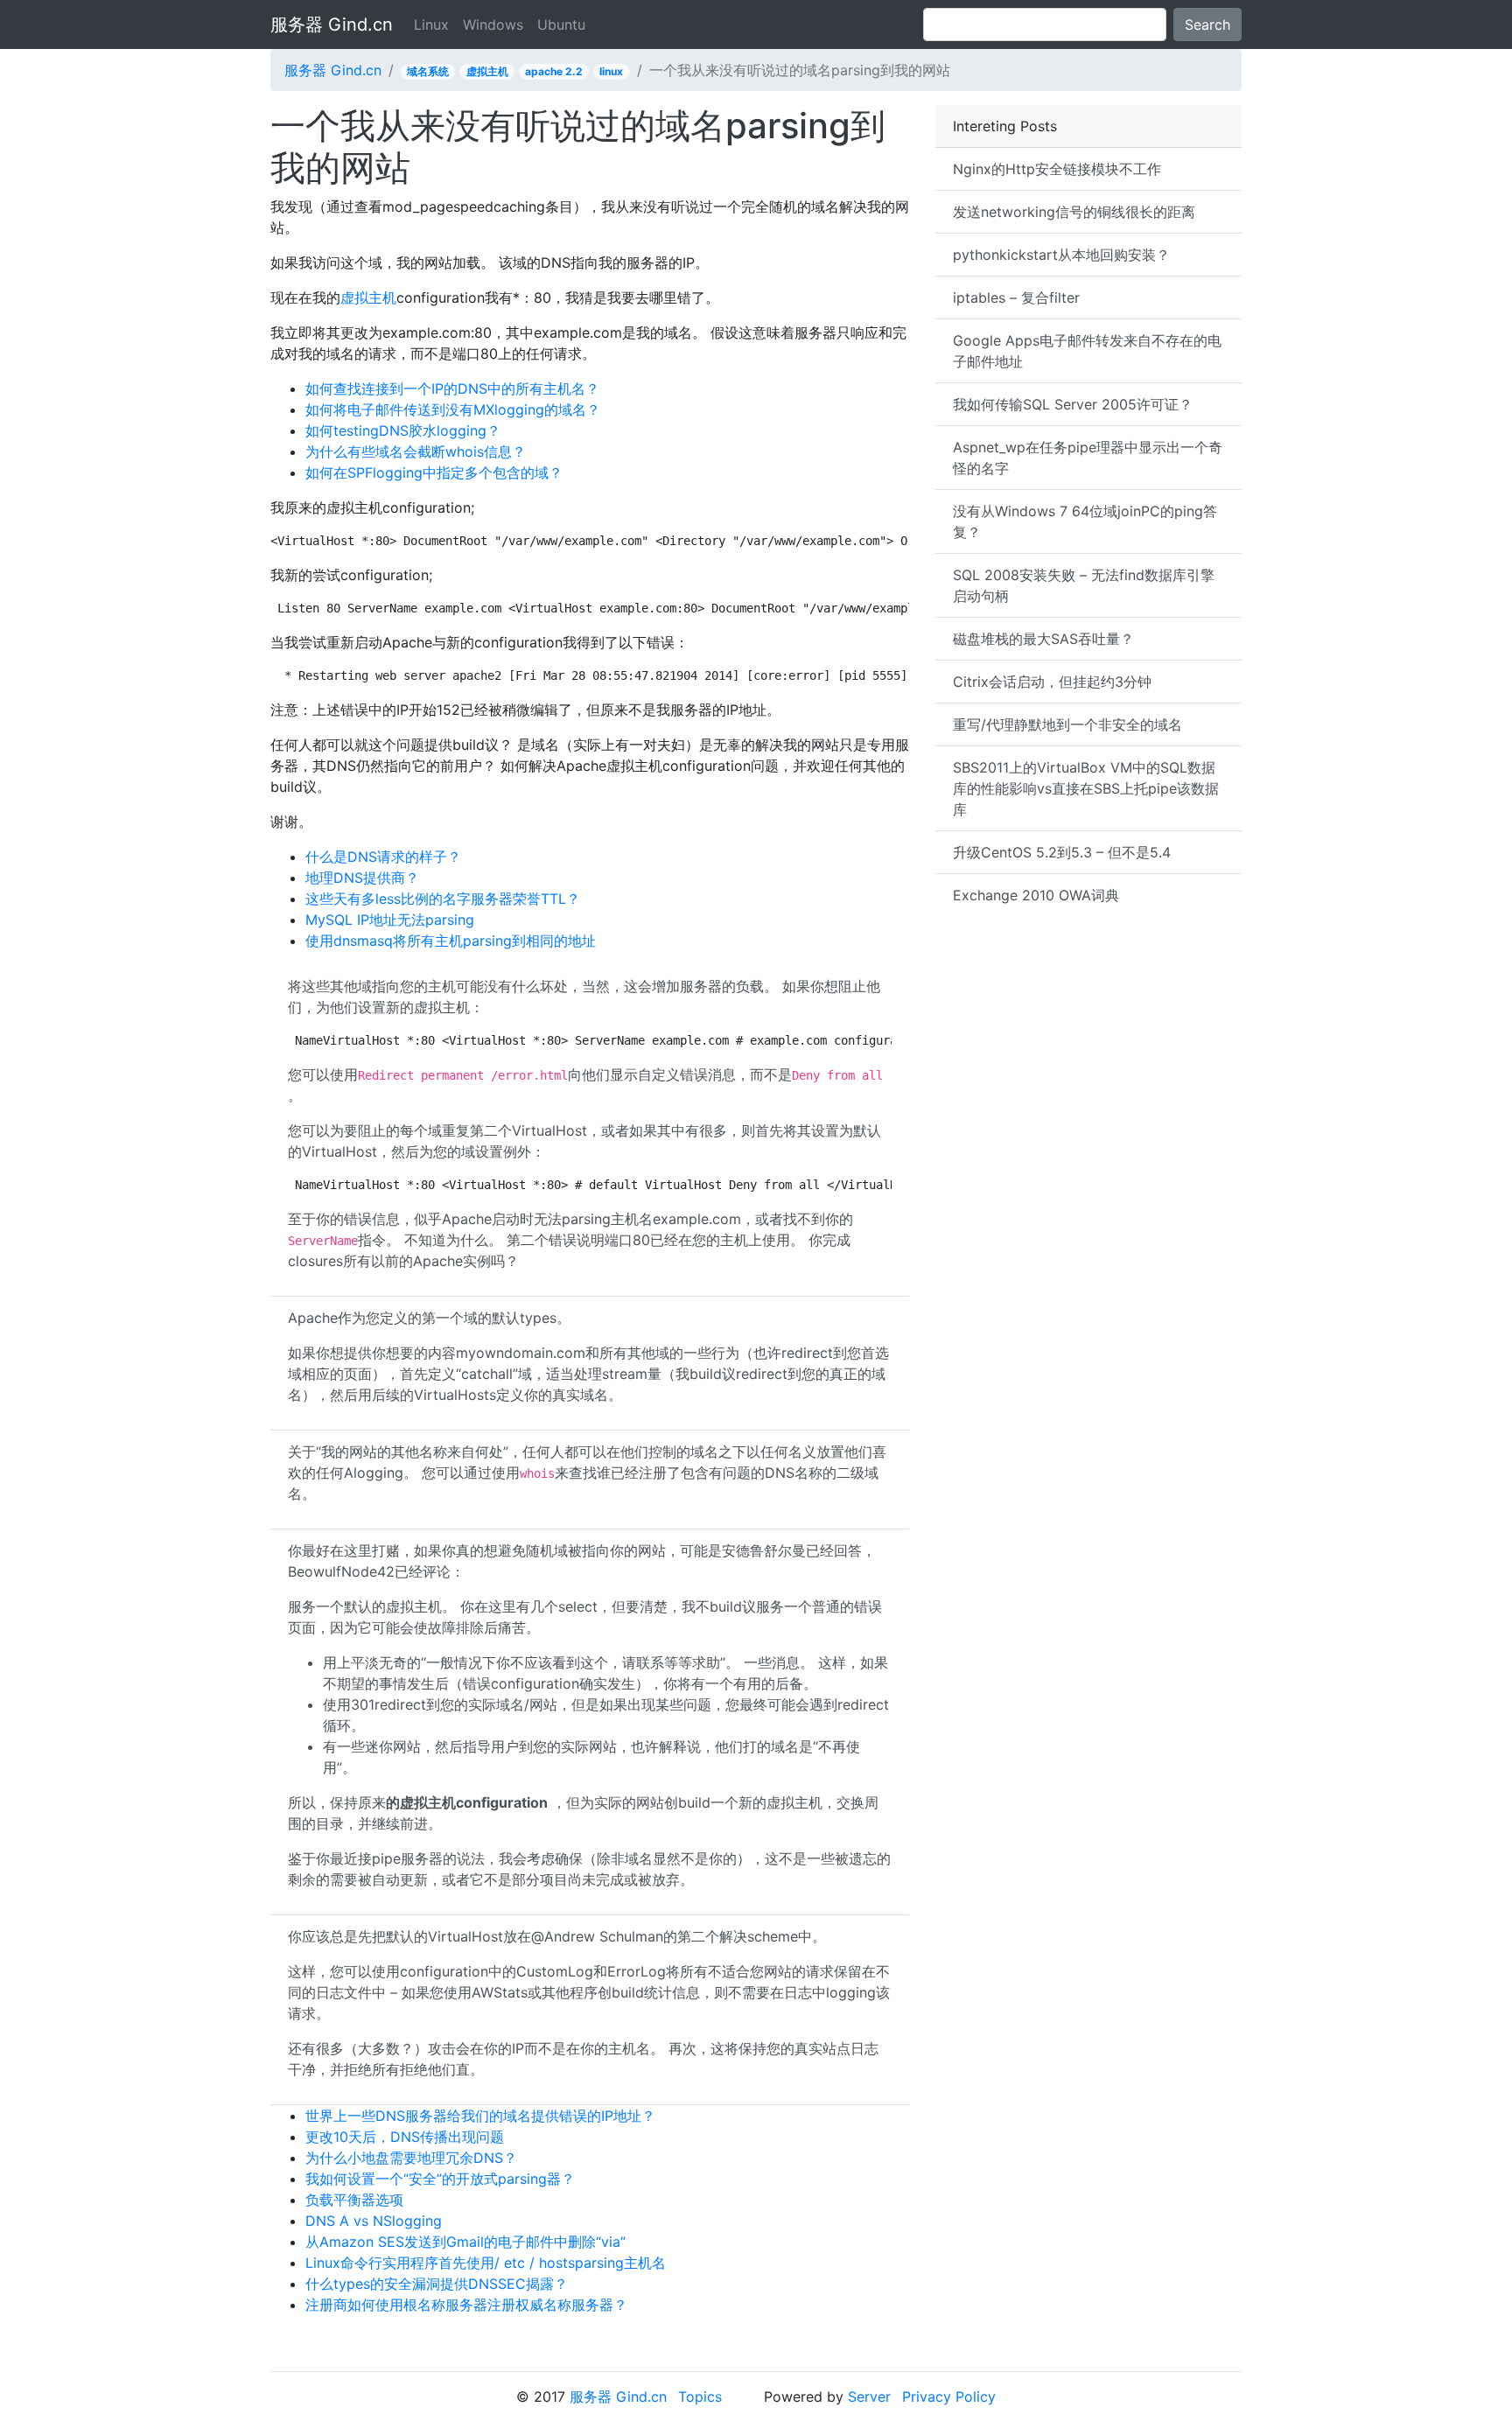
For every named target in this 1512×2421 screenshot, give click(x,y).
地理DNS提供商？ (362, 878)
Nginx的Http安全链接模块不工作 (1057, 169)
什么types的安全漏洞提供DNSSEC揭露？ (437, 2284)
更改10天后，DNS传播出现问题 (405, 2137)
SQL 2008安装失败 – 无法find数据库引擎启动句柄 (1084, 585)
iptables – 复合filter (1016, 297)
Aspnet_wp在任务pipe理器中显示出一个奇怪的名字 (1088, 458)
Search (1207, 24)
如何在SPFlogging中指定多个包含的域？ (434, 472)
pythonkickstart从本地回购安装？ (1061, 255)
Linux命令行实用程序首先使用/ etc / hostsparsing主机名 (486, 2263)
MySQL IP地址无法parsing (390, 920)
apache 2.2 (554, 71)
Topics (700, 2397)
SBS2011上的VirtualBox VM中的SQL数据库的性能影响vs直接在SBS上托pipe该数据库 (1086, 788)
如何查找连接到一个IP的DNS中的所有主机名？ (452, 388)
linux (611, 71)
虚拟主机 (487, 71)
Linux (431, 24)
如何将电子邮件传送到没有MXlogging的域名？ (453, 409)
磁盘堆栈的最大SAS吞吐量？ (1043, 639)
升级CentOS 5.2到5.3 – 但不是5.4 (1062, 852)
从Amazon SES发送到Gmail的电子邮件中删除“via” (465, 2242)
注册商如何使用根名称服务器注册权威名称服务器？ (466, 2305)
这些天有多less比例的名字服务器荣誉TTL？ (443, 899)
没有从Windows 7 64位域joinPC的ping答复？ (1085, 521)
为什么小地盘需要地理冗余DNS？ (411, 2158)
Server (869, 2397)
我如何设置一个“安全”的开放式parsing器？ (440, 2179)
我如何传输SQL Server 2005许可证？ (1073, 404)
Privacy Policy (949, 2397)
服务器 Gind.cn (332, 24)
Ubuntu (561, 24)
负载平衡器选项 (354, 2200)
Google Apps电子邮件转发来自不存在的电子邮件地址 (1087, 351)
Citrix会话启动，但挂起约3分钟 (1052, 682)
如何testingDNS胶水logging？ (403, 430)
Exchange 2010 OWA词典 (1036, 895)
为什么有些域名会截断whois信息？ (416, 451)
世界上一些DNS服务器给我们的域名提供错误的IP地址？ (480, 2116)
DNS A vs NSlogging (374, 2221)
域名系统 (428, 71)
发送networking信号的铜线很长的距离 (1074, 212)
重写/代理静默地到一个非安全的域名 (1067, 724)
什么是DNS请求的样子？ (383, 857)
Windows (493, 24)
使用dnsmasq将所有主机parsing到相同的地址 (451, 941)
